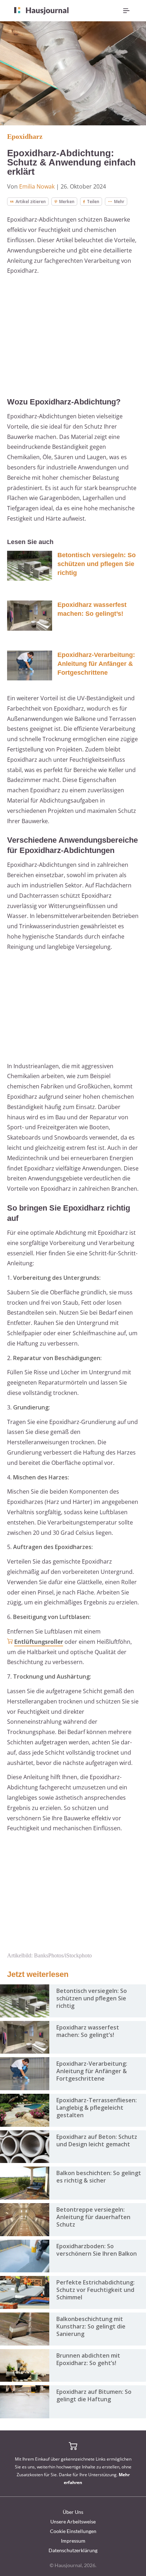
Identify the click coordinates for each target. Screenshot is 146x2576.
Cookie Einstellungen (73, 2531)
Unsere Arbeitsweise (73, 2521)
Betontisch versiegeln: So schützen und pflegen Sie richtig (97, 564)
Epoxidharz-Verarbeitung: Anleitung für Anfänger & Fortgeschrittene (96, 664)
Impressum (73, 2541)
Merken (67, 202)
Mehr (119, 202)
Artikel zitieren (31, 202)
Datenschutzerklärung (73, 2550)
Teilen (93, 202)
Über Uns (73, 2512)
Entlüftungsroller (39, 1642)
